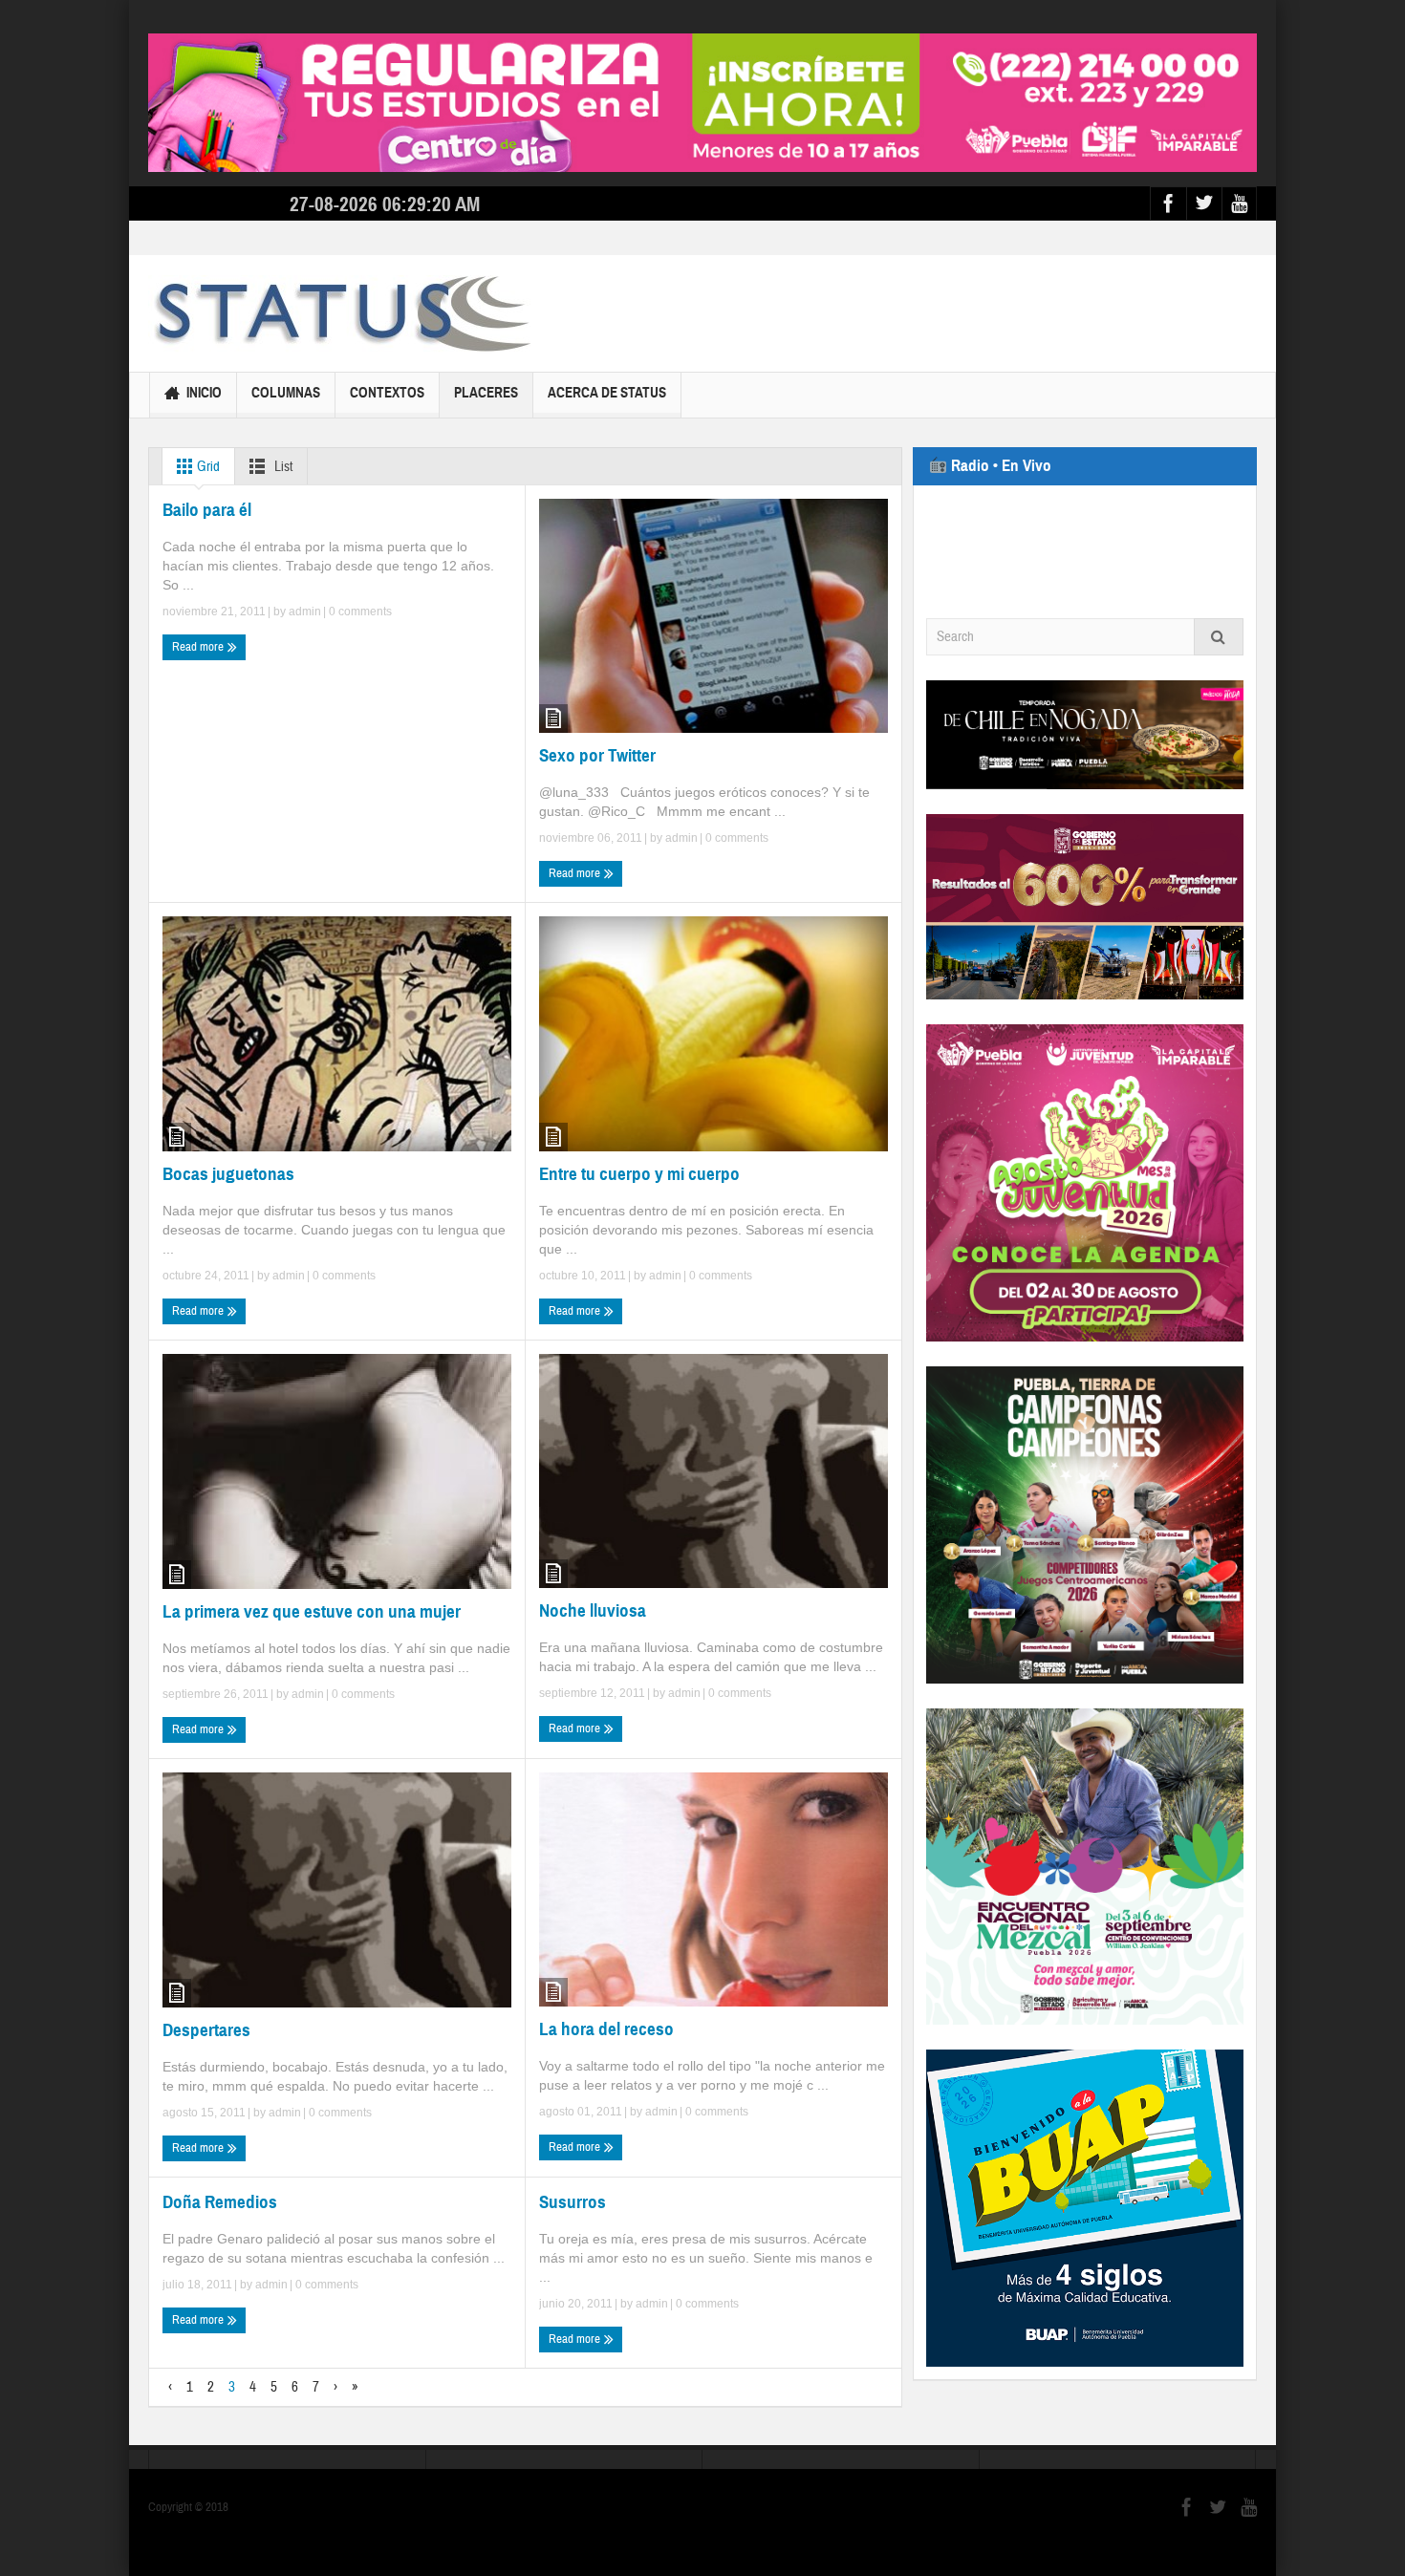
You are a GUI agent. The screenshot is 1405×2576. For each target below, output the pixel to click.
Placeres (486, 393)
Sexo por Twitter (597, 755)
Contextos (387, 393)
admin (305, 612)
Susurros (573, 2202)
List (282, 467)
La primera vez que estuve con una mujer (312, 1611)
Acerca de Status (607, 393)
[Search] (1219, 637)
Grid (207, 467)
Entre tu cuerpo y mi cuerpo (639, 1174)
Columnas (286, 393)
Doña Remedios (220, 2202)
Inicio (204, 393)
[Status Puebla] (339, 313)
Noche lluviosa (593, 1610)
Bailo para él (207, 510)
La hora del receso (606, 2029)
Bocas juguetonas (228, 1174)
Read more (199, 647)
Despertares (206, 2030)
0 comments (359, 612)
